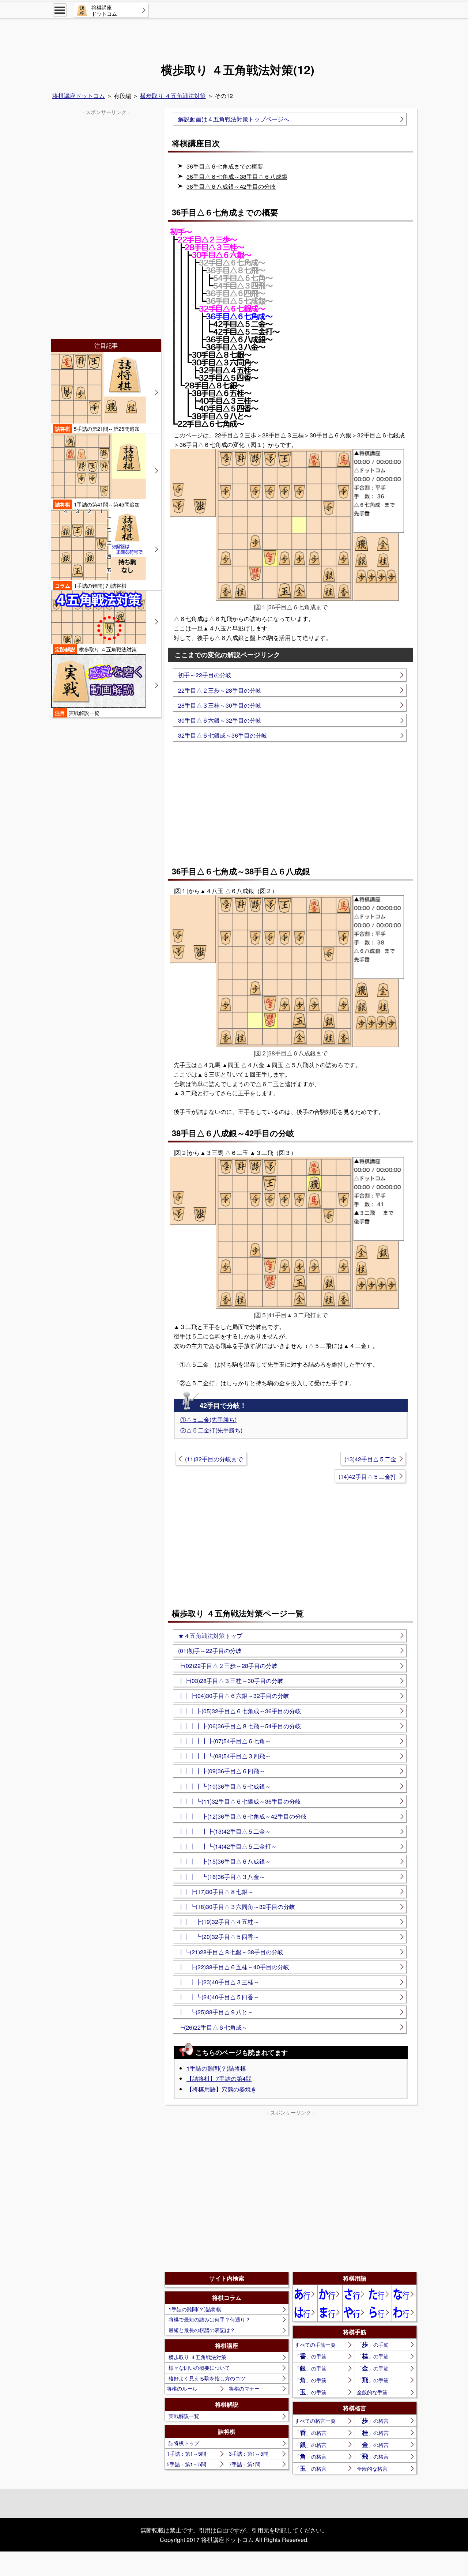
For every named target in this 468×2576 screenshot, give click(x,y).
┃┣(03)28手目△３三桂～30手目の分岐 (231, 1681)
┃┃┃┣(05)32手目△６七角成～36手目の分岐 (239, 1711)
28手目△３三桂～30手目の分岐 (220, 705)
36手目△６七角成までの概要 (225, 166)
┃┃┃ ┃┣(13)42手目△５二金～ (224, 1831)
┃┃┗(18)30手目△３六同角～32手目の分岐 (237, 1907)
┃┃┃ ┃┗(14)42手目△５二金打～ (227, 1846)
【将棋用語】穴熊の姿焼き (222, 2089)
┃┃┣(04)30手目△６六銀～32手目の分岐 (234, 1696)
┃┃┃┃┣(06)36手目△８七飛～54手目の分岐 (239, 1726)
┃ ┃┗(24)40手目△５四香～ (219, 1997)
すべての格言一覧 (315, 2421)
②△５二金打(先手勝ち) (211, 1430)
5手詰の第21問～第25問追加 (97, 429)
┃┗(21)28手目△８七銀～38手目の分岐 (231, 1952)
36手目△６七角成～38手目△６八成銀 (237, 176)
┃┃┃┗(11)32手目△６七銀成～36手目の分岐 (239, 1801)
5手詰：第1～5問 (186, 2464)
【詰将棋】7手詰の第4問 (219, 2078)
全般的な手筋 (372, 2392)
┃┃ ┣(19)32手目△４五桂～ (219, 1922)
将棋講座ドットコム (79, 96)
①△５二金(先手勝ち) (208, 1419)
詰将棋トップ (184, 2443)
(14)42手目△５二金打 (367, 1477)
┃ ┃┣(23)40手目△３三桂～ (219, 1982)
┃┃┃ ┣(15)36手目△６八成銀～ (224, 1861)
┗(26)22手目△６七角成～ (213, 2027)
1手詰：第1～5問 (186, 2453)
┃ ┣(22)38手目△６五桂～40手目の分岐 (234, 1967)
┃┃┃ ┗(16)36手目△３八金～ (222, 1877)
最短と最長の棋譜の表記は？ (202, 2330)
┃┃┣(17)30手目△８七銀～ (216, 1892)
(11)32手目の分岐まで (214, 1459)
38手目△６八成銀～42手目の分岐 (231, 186)
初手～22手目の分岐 (205, 675)
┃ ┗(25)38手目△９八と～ (216, 2012)
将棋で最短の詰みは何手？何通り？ (210, 2319)
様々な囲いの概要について (199, 2368)
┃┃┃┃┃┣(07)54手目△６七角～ (224, 1741)
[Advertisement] (234, 39)
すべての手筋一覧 (315, 2345)
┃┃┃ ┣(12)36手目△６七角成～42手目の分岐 (242, 1816)
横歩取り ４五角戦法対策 (173, 96)
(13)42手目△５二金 (370, 1459)
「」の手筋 (373, 2344)
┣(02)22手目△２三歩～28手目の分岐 (228, 1666)
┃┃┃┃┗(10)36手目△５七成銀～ (224, 1786)
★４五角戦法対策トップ (210, 1636)
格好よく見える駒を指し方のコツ (207, 2378)
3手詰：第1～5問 (249, 2453)
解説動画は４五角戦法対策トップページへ (234, 119)
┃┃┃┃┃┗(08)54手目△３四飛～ (224, 1756)
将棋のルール (182, 2388)
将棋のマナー (244, 2388)
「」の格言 (373, 2420)
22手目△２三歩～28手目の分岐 (220, 690)
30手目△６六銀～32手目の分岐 (220, 720)
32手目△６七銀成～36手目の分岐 (223, 735)
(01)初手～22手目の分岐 (210, 1651)
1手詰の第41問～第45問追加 (97, 504)
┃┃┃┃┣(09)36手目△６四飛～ (222, 1771)
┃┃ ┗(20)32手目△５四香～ (219, 1937)
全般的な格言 (372, 2468)
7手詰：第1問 (245, 2464)
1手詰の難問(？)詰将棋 (216, 2068)
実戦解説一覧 (184, 2416)
